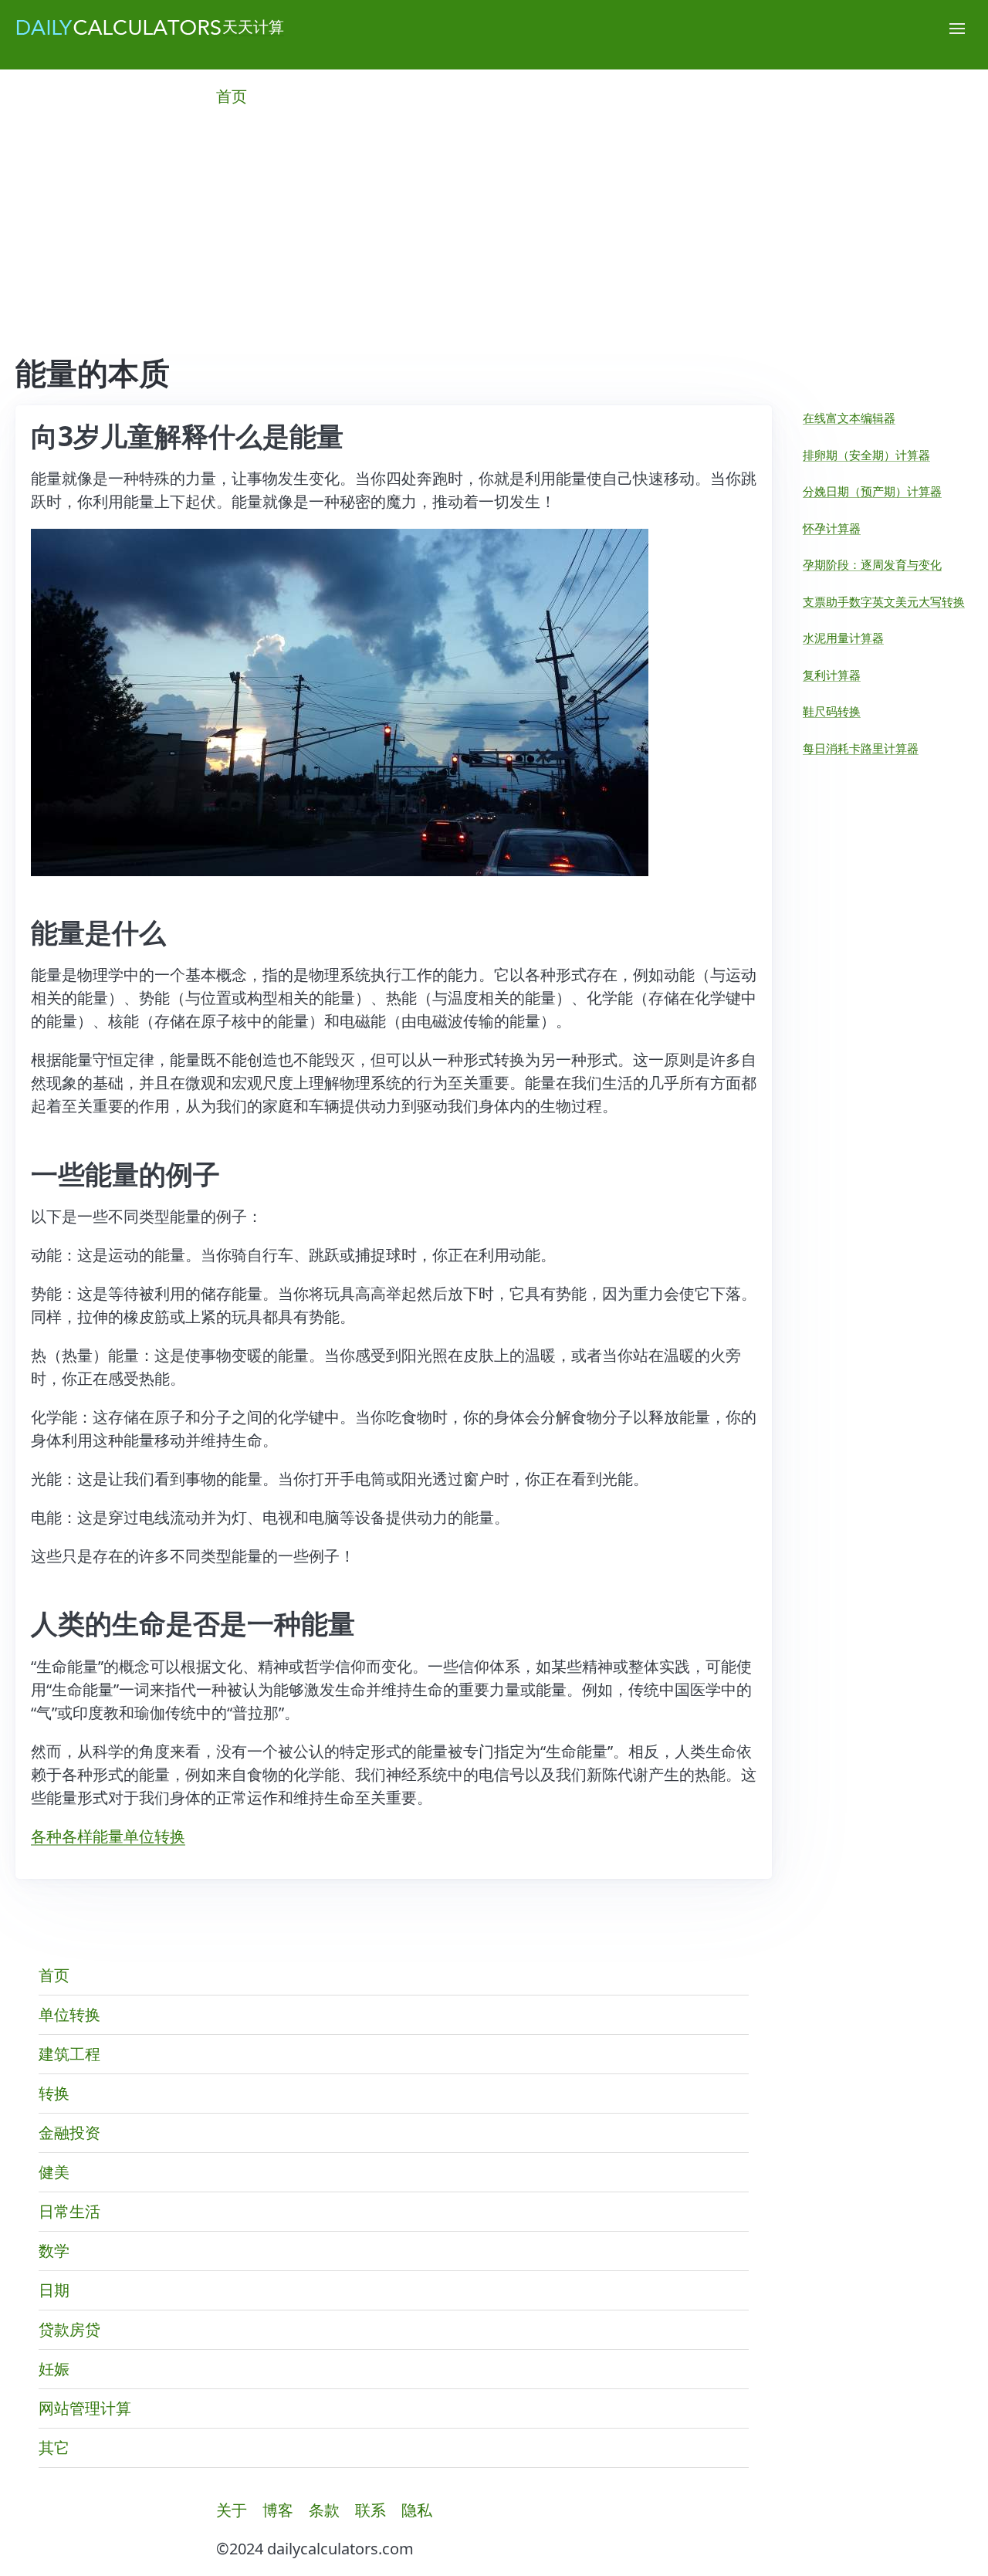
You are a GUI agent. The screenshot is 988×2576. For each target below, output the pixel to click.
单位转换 (69, 2014)
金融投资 (69, 2133)
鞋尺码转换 (832, 711)
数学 (54, 2251)
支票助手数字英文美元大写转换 (884, 601)
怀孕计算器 (832, 528)
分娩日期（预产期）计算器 (872, 491)
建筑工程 (69, 2054)
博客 (278, 2510)
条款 (324, 2510)
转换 (54, 2093)
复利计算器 (832, 675)
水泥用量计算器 (843, 638)
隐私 (417, 2510)
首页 (232, 96)
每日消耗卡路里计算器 (861, 748)
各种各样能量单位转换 (108, 1836)
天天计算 (253, 27)
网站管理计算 (85, 2408)
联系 (370, 2510)
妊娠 (54, 2369)
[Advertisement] (494, 239)
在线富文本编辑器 (849, 418)
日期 (54, 2290)
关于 (232, 2510)
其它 (54, 2447)
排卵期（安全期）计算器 (866, 455)
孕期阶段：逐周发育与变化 (872, 564)
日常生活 (69, 2211)
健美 (54, 2172)
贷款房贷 (69, 2329)
